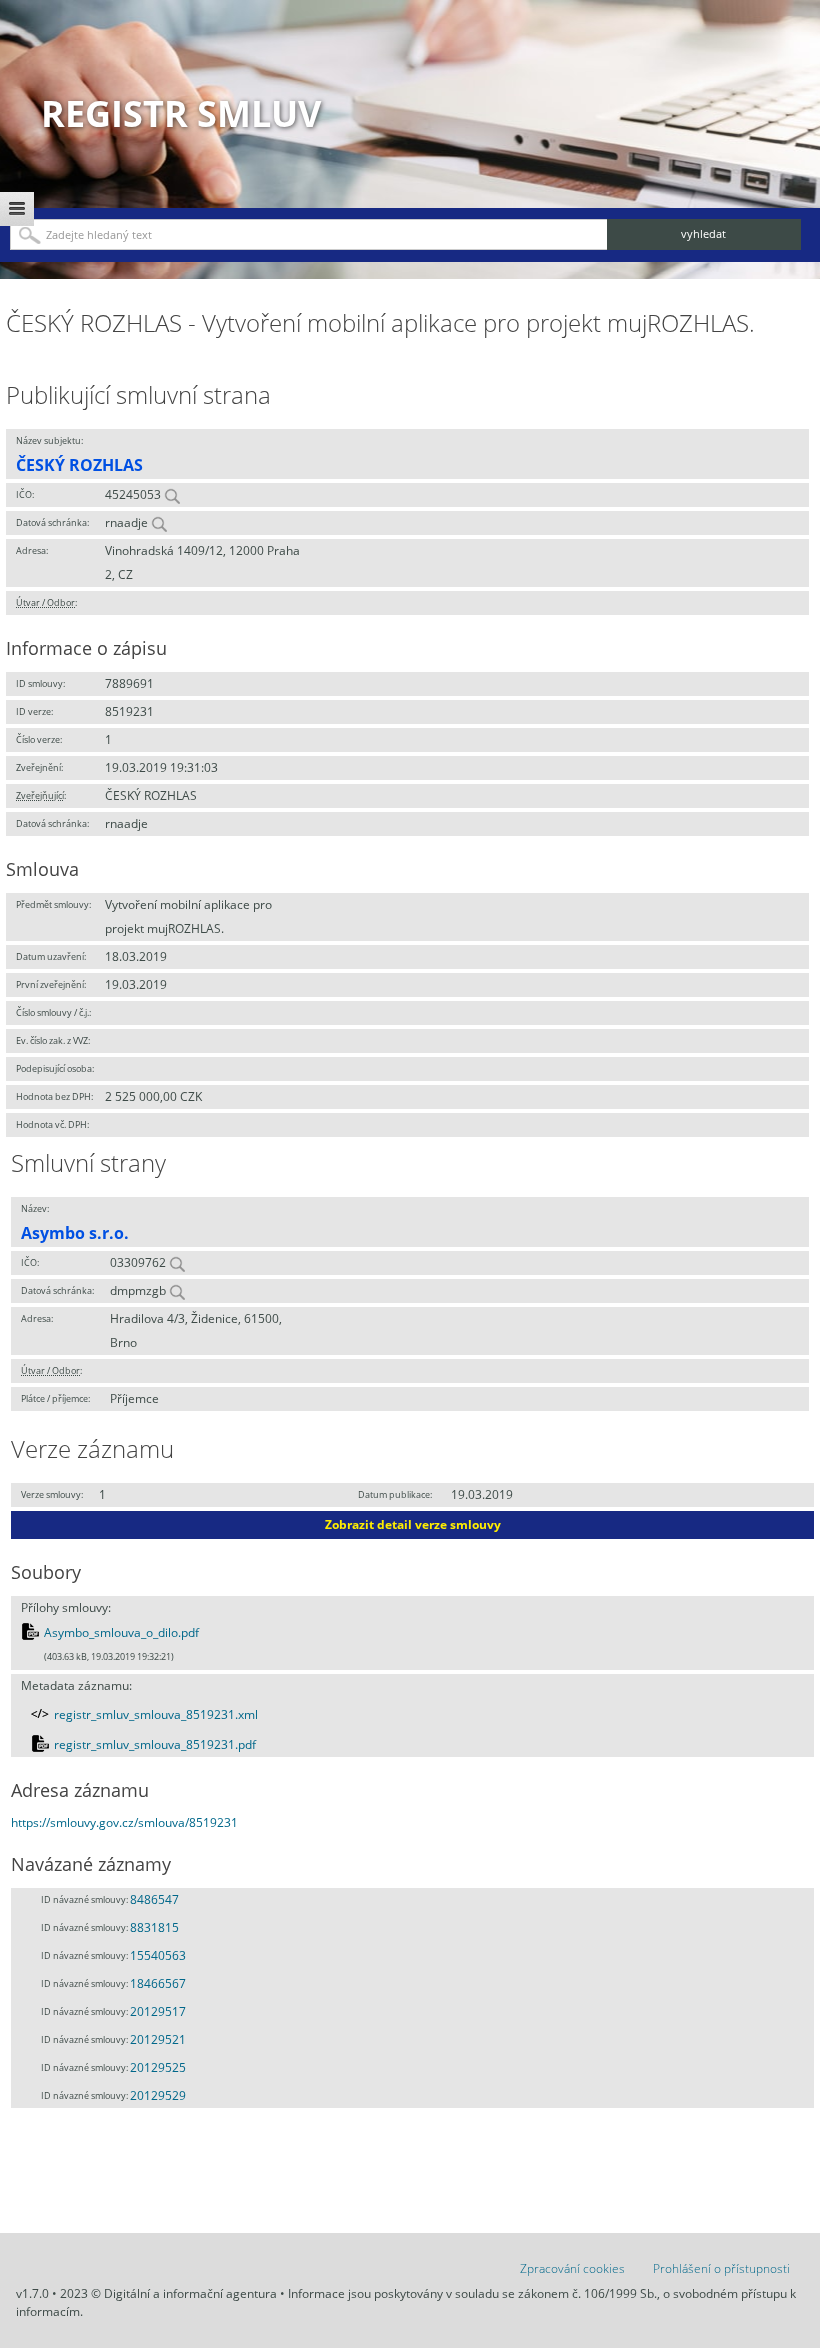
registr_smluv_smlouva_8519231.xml (156, 1714)
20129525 (158, 2067)
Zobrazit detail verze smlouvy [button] (413, 1524)
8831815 (154, 1927)
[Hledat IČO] (172, 494)
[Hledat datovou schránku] (159, 522)
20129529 (158, 2095)
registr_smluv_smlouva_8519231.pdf (155, 1744)
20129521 (158, 2039)
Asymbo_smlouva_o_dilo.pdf (121, 1632)
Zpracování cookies (572, 2268)
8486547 (154, 1899)
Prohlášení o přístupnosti (721, 2268)
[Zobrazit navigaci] (17, 209)
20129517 (158, 2011)
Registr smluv (181, 113)
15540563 (158, 1955)
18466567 (158, 1983)
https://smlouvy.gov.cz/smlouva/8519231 (124, 1822)
